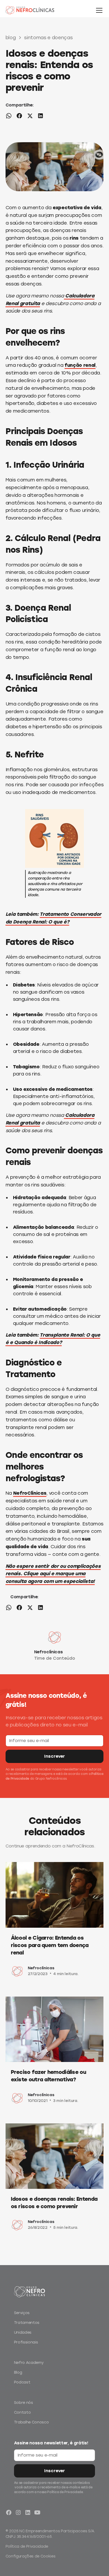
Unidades (23, 2332)
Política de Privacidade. (65, 2492)
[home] (36, 10)
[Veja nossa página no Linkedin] (28, 2512)
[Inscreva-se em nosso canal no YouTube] (37, 2512)
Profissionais (26, 2342)
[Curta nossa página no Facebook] (9, 2512)
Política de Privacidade (27, 2546)
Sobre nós (24, 2403)
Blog (18, 2372)
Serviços (22, 2313)
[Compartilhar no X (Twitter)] (30, 117)
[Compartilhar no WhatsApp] (9, 117)
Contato (22, 2412)
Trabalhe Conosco (31, 2422)
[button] (98, 10)
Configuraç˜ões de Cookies (31, 2556)
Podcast (22, 2382)
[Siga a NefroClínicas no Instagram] (18, 2512)
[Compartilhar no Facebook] (19, 117)
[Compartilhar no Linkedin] (40, 117)
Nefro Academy (29, 2363)
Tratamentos (27, 2323)
